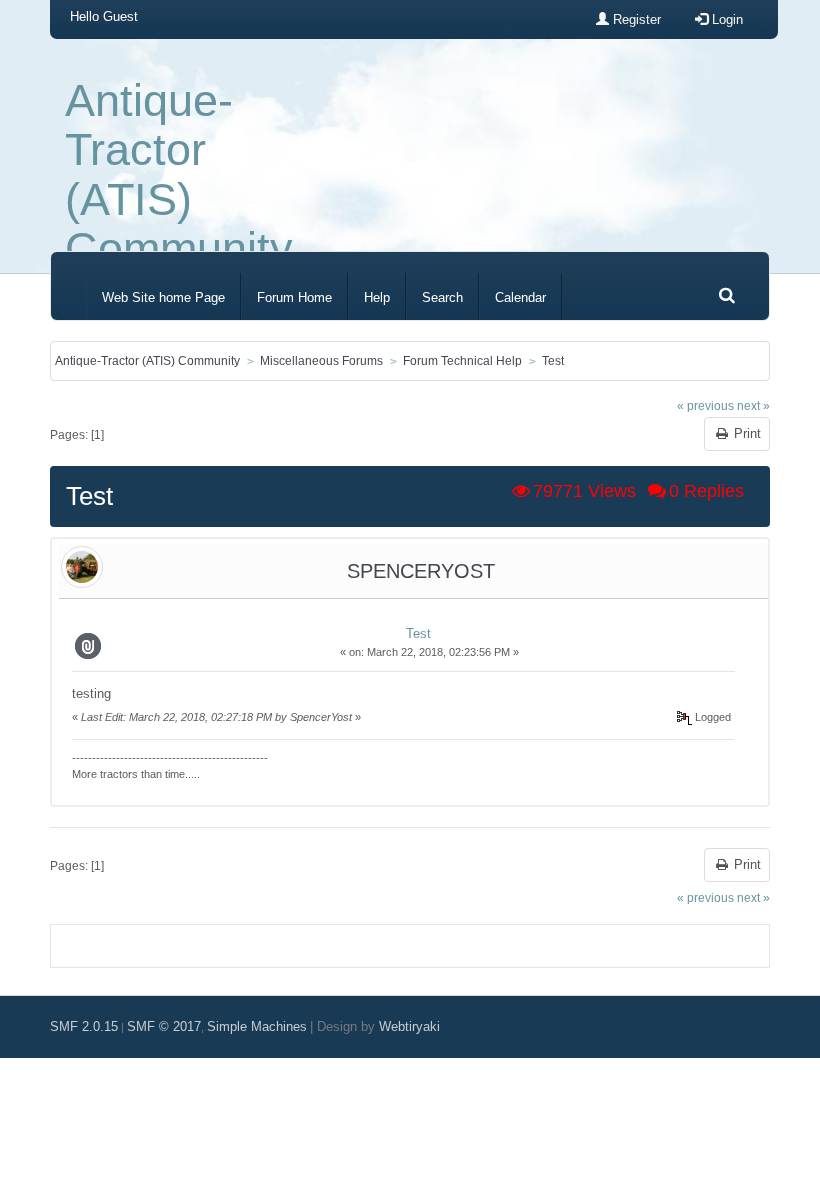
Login (725, 19)
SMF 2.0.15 (84, 1026)
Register (635, 19)
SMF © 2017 (164, 1026)
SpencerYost (421, 571)
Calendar (520, 297)
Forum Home (294, 297)
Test (418, 633)
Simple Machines (257, 1026)
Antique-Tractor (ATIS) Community (179, 174)
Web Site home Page (163, 297)
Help (377, 297)
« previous (705, 405)
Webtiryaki (409, 1026)
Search (442, 297)
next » (753, 405)
